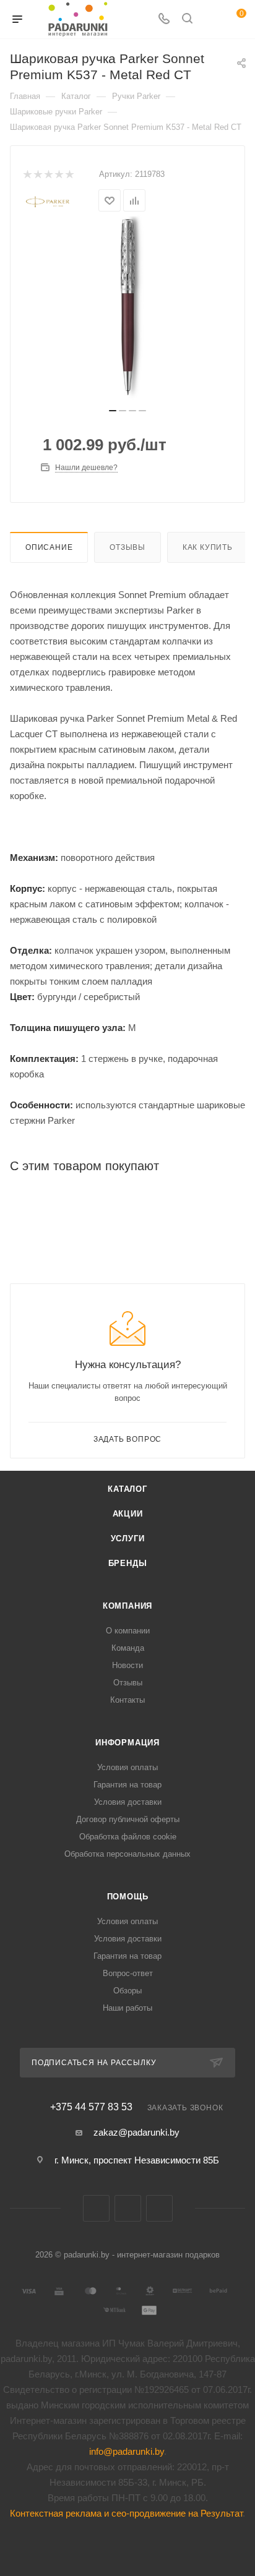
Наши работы (127, 2008)
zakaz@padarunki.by (136, 2132)
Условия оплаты (127, 1767)
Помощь (128, 1897)
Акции (128, 1514)
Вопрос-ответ (128, 1973)
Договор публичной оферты (128, 1819)
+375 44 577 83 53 (91, 2107)
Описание (49, 547)
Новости (127, 1665)
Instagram (159, 2208)
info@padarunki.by (127, 2451)
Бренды (128, 1563)
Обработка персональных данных (127, 1854)
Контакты (127, 1700)
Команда (128, 1648)
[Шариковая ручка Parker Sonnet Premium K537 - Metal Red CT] (127, 307)
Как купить (208, 547)
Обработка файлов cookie (128, 1837)
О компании (128, 1631)
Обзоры (127, 1991)
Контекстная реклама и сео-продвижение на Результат (126, 2513)
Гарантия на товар (127, 1785)
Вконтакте (96, 2208)
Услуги (128, 1538)
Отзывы (127, 547)
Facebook (128, 2208)
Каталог (127, 1489)
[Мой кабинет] (210, 19)
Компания (127, 1606)
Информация (127, 1743)
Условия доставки (128, 1802)
